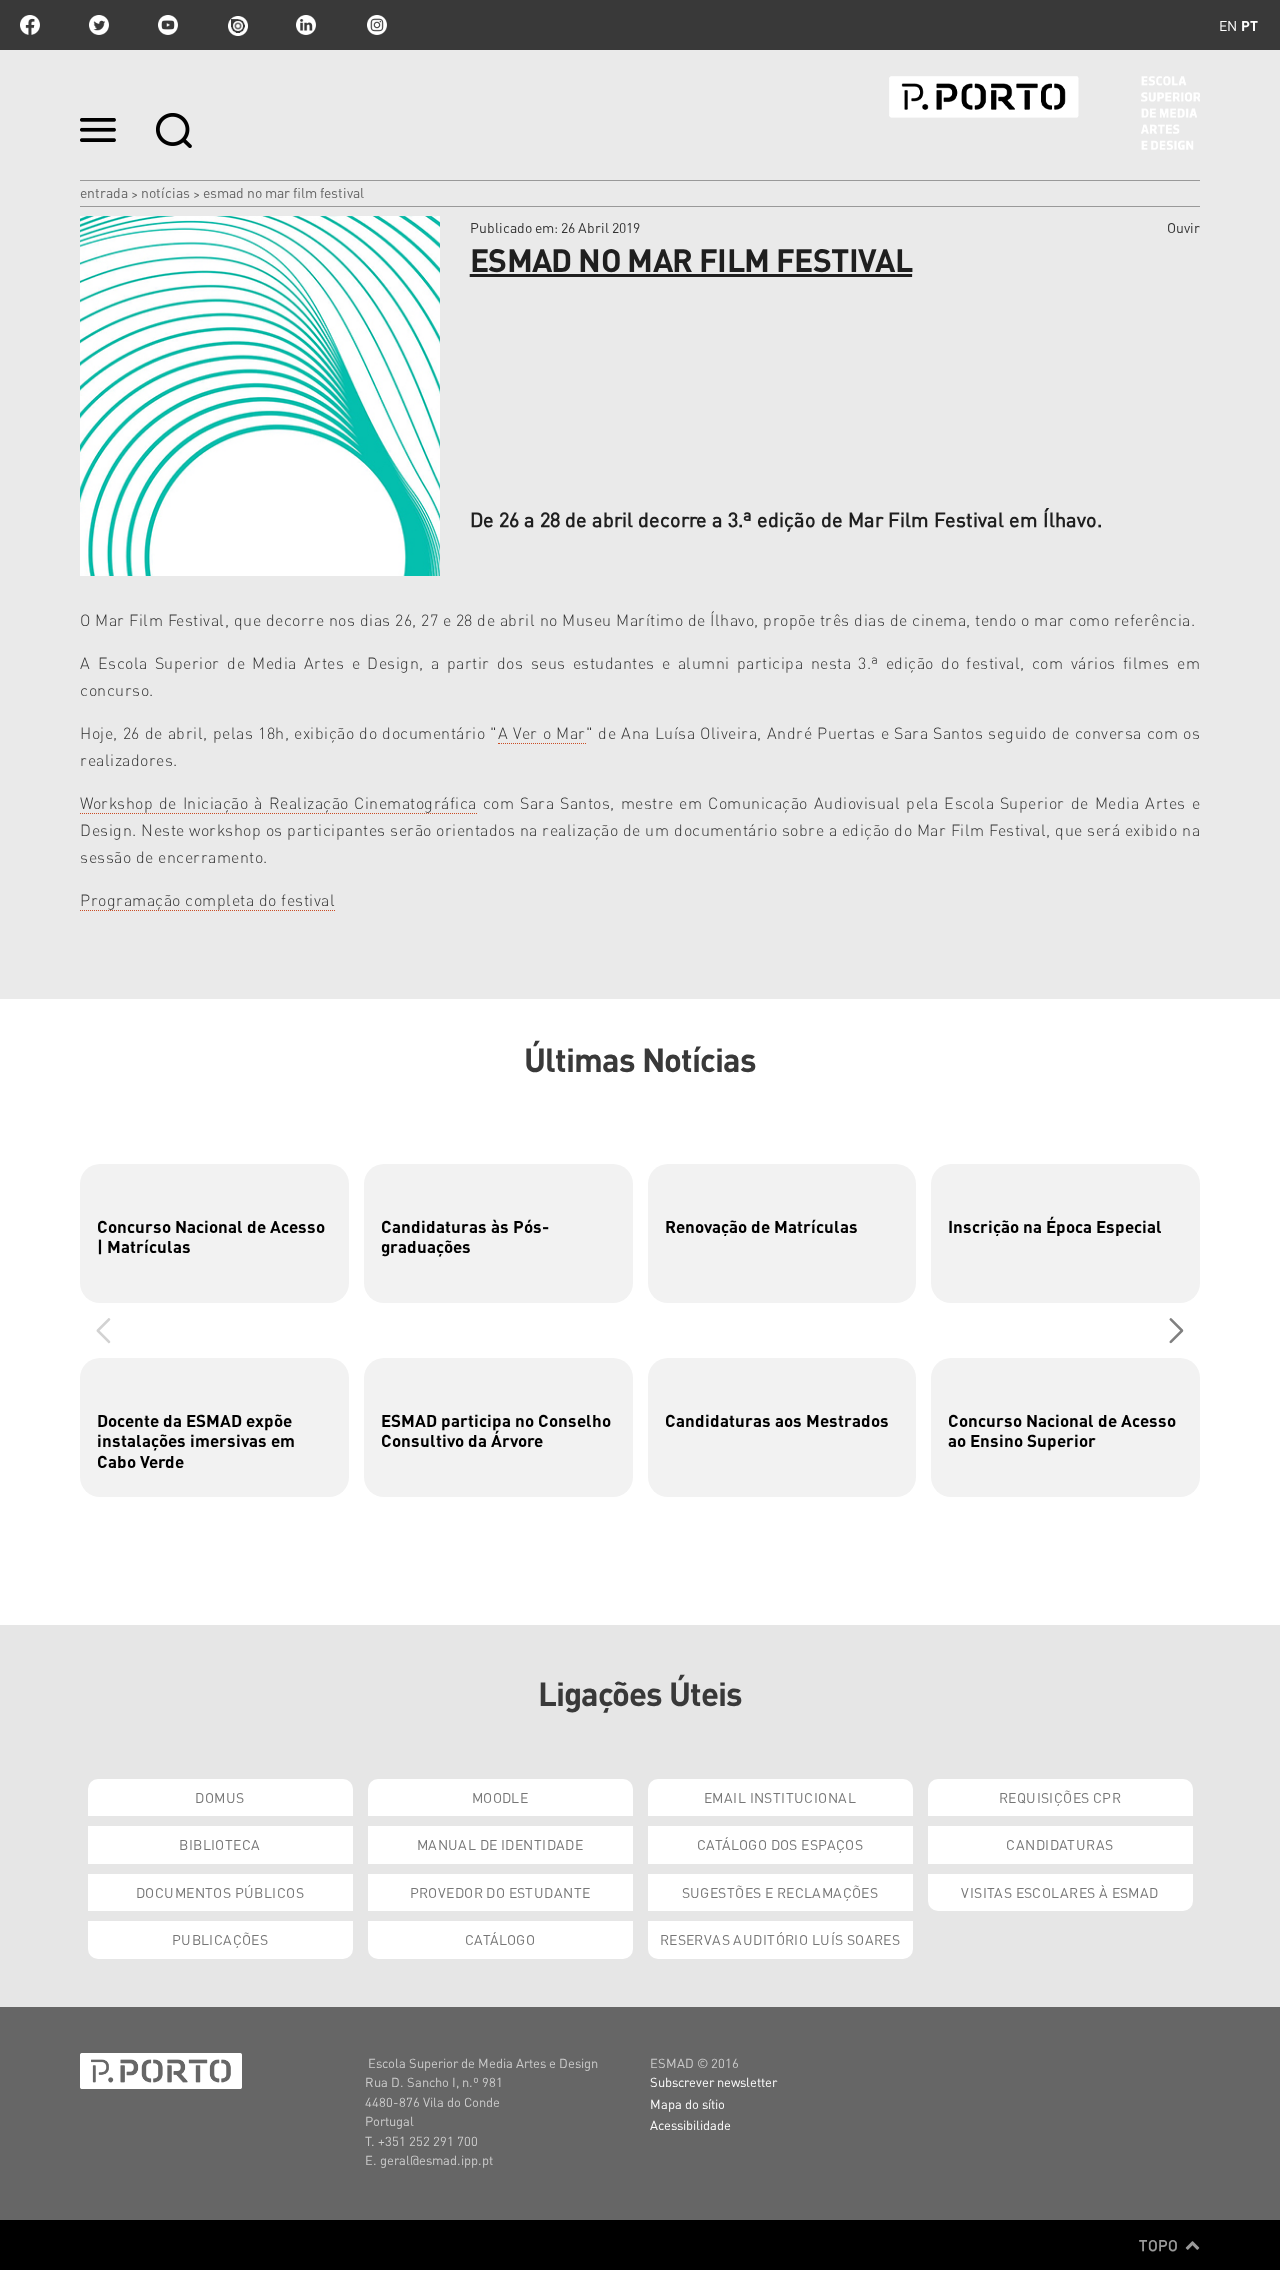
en (1228, 25)
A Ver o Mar (542, 732)
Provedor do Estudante (500, 1892)
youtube (168, 25)
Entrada (104, 192)
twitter (99, 25)
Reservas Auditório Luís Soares (780, 1939)
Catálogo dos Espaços (780, 1844)
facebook (30, 25)
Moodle (500, 1797)
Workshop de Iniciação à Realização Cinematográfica (278, 802)
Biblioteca (219, 1844)
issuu (237, 25)
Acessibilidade (690, 2124)
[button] (1176, 1330)
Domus (219, 1797)
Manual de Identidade (500, 1844)
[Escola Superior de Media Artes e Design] (1044, 113)
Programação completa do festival (207, 899)
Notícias (165, 192)
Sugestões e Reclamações (780, 1892)
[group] (214, 1233)
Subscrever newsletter (713, 2081)
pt (1249, 25)
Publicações (220, 1939)
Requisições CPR (1060, 1797)
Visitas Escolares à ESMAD (1060, 1892)
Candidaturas (1059, 1844)
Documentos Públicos (220, 1892)
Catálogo (500, 1939)
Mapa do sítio (687, 2103)
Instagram (375, 25)
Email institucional (780, 1797)
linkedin (306, 25)
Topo (1160, 2245)
